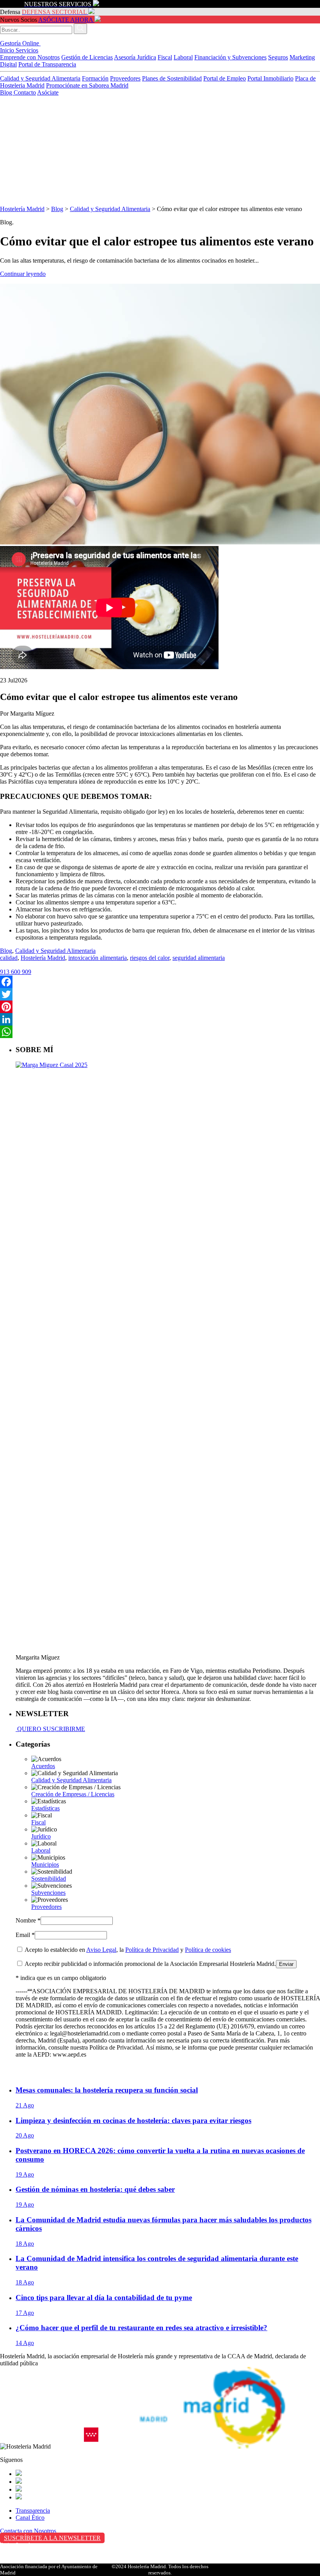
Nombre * (28, 1920)
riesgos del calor (150, 958)
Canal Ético (30, 2518)
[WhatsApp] (160, 1032)
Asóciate (48, 92)
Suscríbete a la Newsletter (52, 2538)
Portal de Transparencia (47, 64)
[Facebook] (160, 982)
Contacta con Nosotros (28, 2531)
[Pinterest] (160, 1007)
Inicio (8, 50)
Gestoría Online (20, 43)
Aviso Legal (101, 1950)
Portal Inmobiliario (270, 78)
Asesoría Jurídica (135, 57)
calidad (9, 958)
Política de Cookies (24, 2561)
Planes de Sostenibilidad (172, 78)
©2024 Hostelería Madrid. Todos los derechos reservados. (160, 2570)
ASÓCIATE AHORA (66, 20)
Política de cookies (208, 1950)
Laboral (183, 57)
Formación (95, 78)
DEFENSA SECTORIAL (54, 12)
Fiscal (165, 57)
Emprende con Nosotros (30, 57)
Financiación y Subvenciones (230, 57)
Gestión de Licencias (87, 57)
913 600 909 (16, 972)
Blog (7, 92)
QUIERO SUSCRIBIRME (50, 1729)
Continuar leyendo (23, 274)
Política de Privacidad (152, 1950)
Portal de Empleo (225, 78)
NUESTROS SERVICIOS (58, 4)
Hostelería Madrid (22, 209)
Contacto (25, 92)
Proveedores (125, 78)
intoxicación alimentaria (98, 958)
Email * (25, 1935)
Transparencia (33, 2511)
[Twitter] (160, 994)
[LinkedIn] (160, 1019)
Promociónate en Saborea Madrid (87, 85)
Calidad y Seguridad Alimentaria (40, 78)
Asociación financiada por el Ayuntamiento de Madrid (49, 2570)
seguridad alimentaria (199, 958)
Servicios (27, 50)
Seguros (278, 57)
